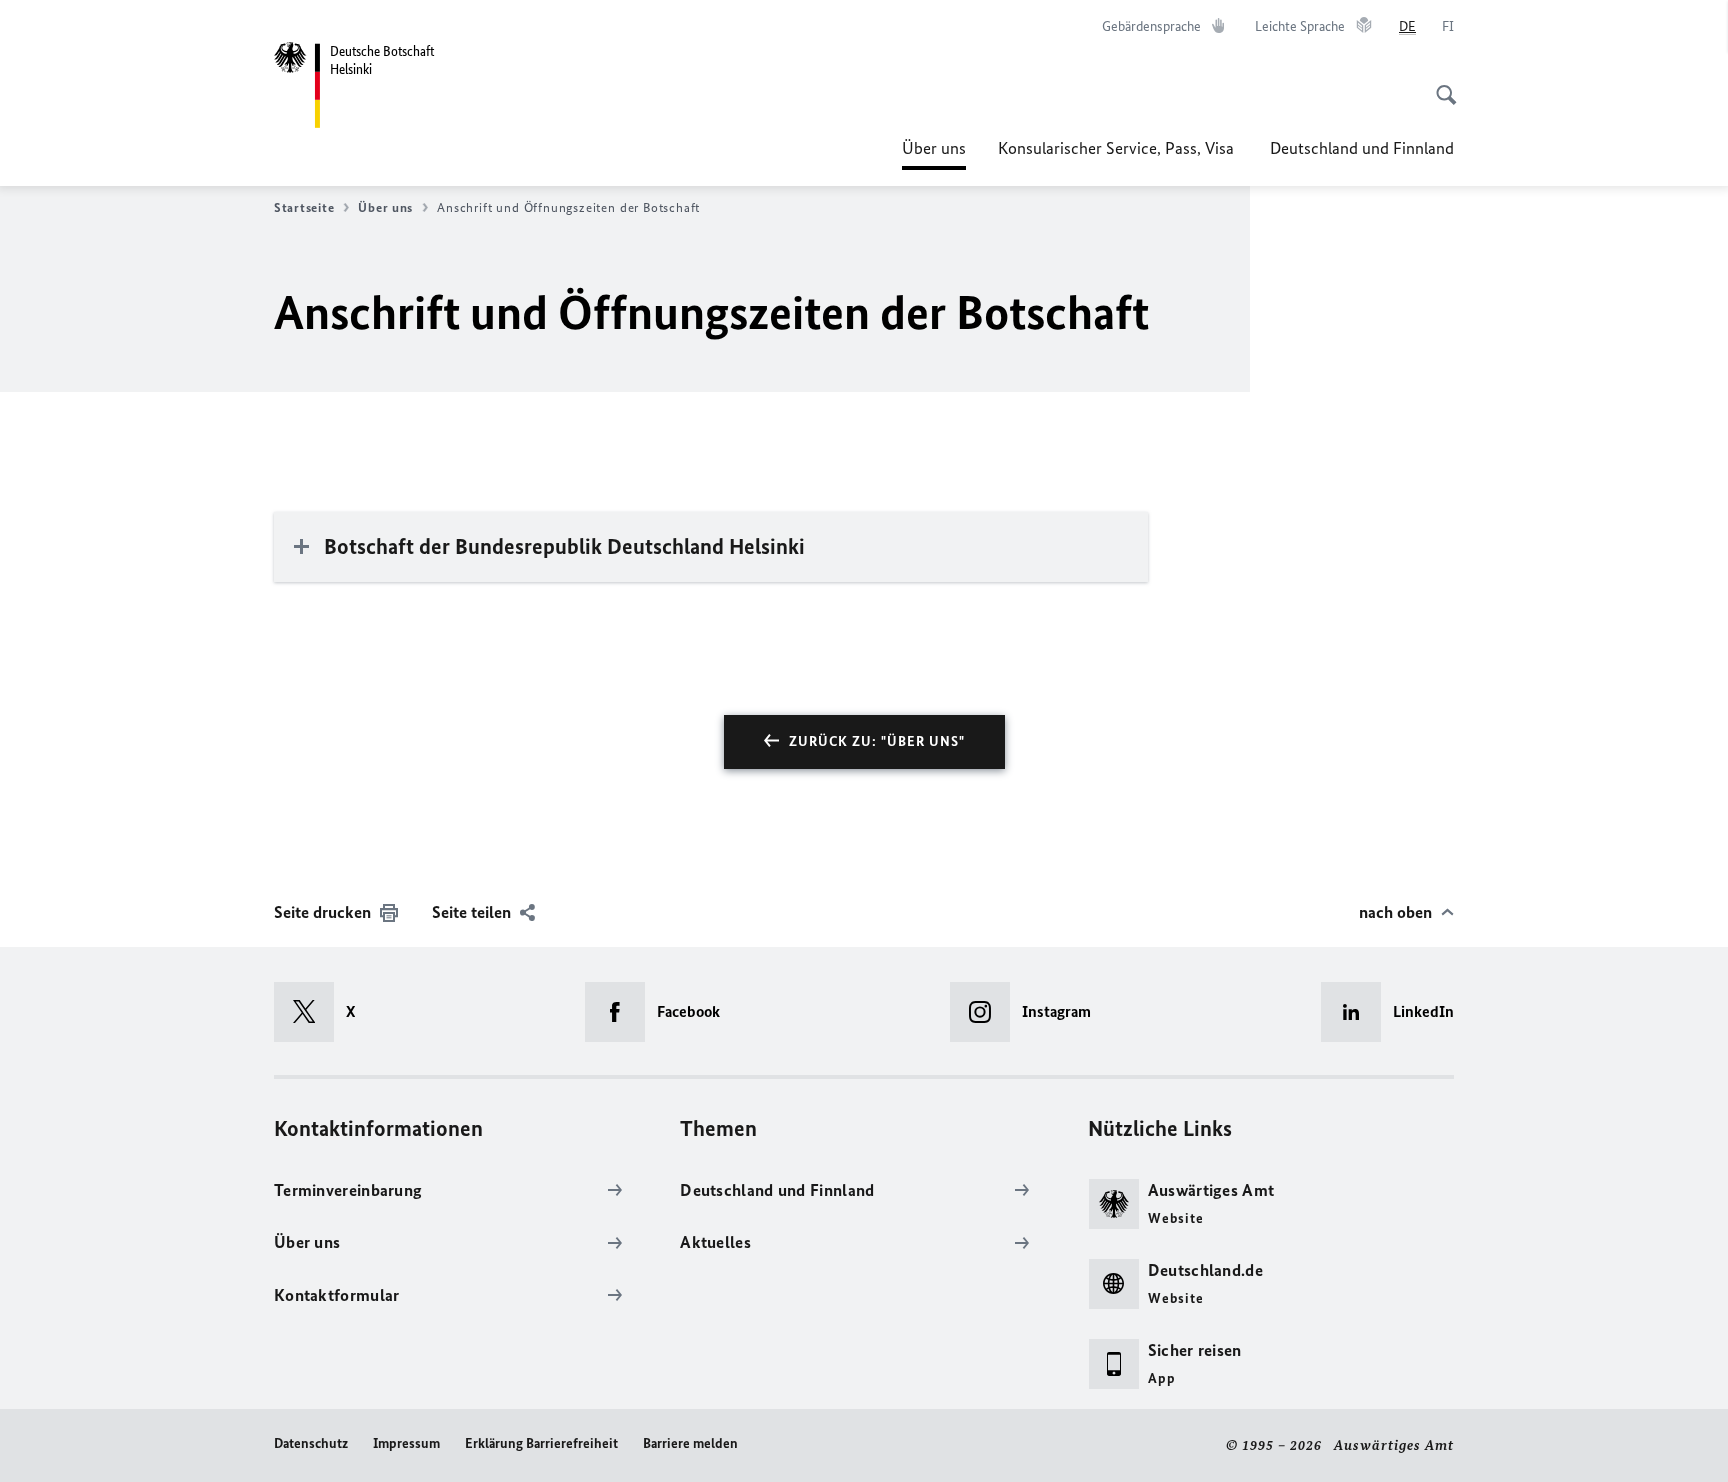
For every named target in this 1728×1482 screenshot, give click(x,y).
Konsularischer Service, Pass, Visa (1118, 148)
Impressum (406, 1443)
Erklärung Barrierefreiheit (541, 1443)
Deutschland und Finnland (1362, 148)
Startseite (304, 207)
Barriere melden (690, 1443)
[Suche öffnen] (1440, 84)
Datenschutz (311, 1443)
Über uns (934, 154)
